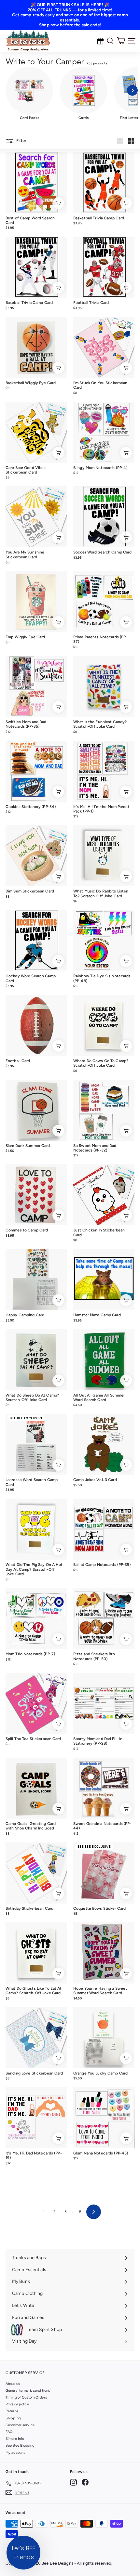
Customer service (20, 2425)
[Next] (132, 91)
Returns (12, 2411)
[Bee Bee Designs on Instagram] (73, 2482)
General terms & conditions (28, 2391)
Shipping (13, 2418)
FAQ (9, 2432)
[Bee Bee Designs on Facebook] (85, 2482)
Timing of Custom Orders (26, 2397)
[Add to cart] (58, 203)
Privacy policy (17, 2404)
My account (15, 2453)
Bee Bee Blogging (20, 2446)
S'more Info (15, 2439)
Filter (21, 141)
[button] (23, 2553)
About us (13, 2384)
